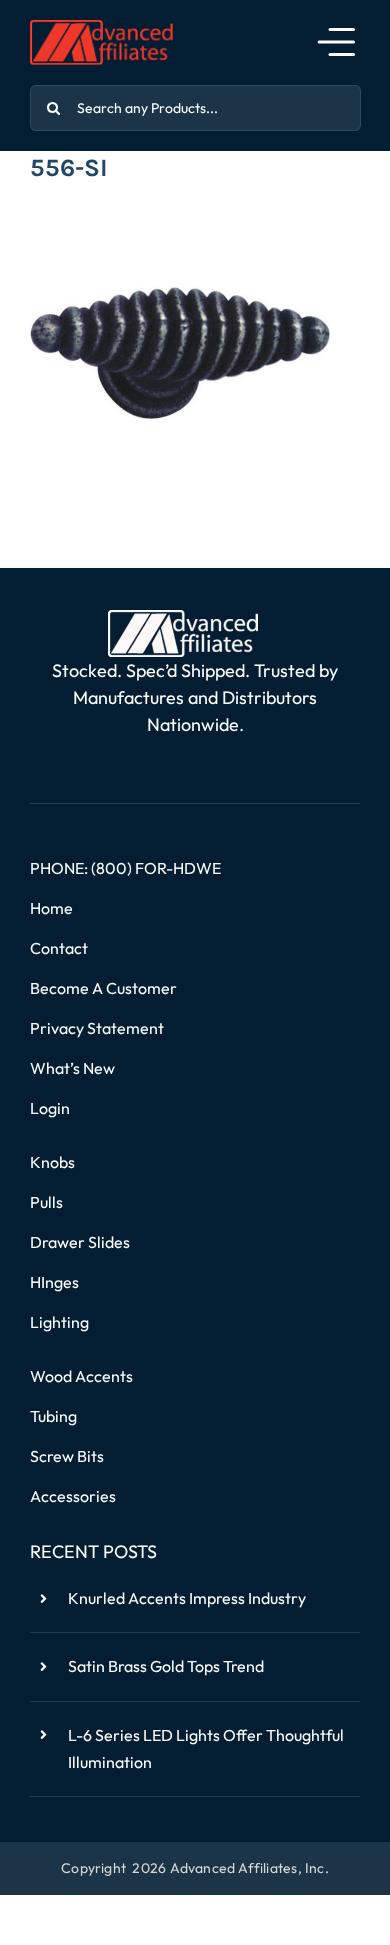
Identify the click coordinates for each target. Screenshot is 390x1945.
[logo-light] (183, 618)
